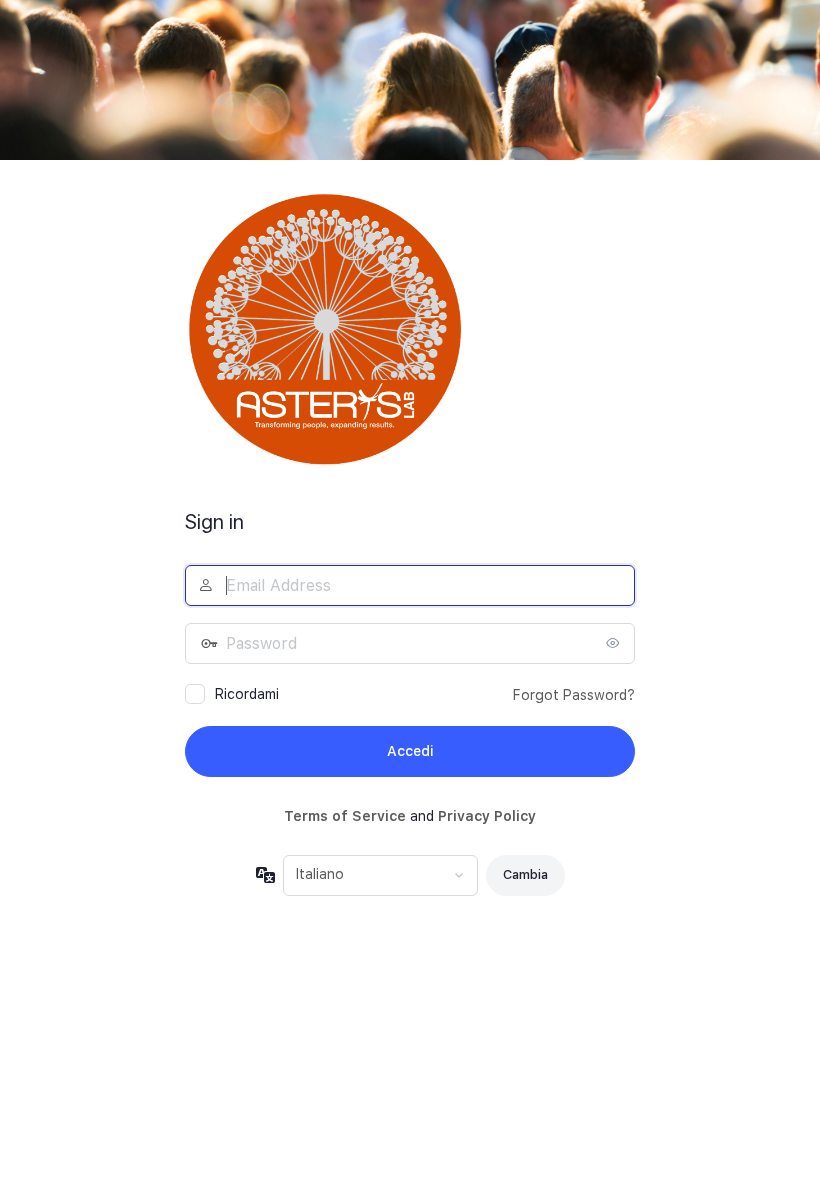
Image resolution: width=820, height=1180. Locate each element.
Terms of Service (345, 816)
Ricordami (247, 694)
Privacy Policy (487, 816)
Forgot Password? (574, 695)
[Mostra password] (615, 643)
